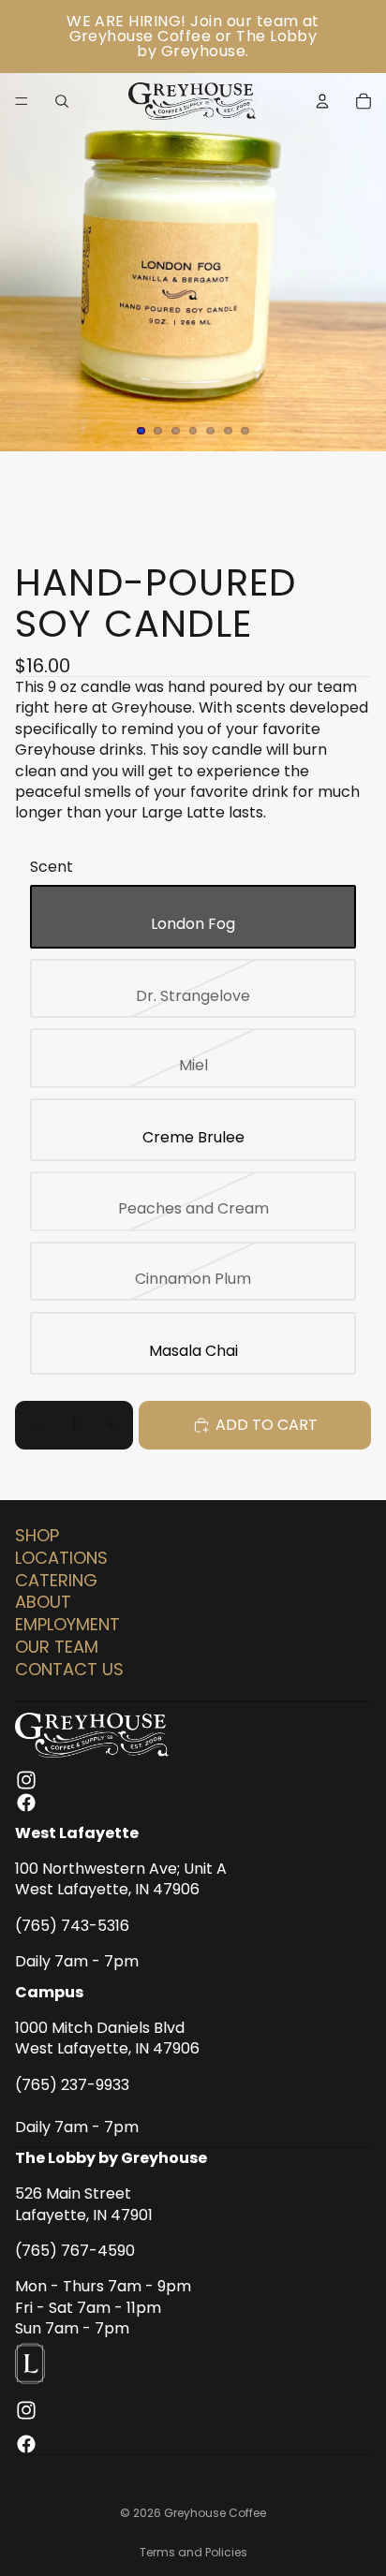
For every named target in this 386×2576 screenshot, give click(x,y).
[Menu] (22, 101)
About (43, 1602)
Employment (67, 1624)
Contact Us (69, 1668)
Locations (61, 1557)
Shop (37, 1535)
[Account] (322, 101)
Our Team (57, 1647)
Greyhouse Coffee (215, 2513)
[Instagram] (26, 1779)
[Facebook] (26, 1802)
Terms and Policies (193, 2552)
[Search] (62, 101)
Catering (56, 1579)
